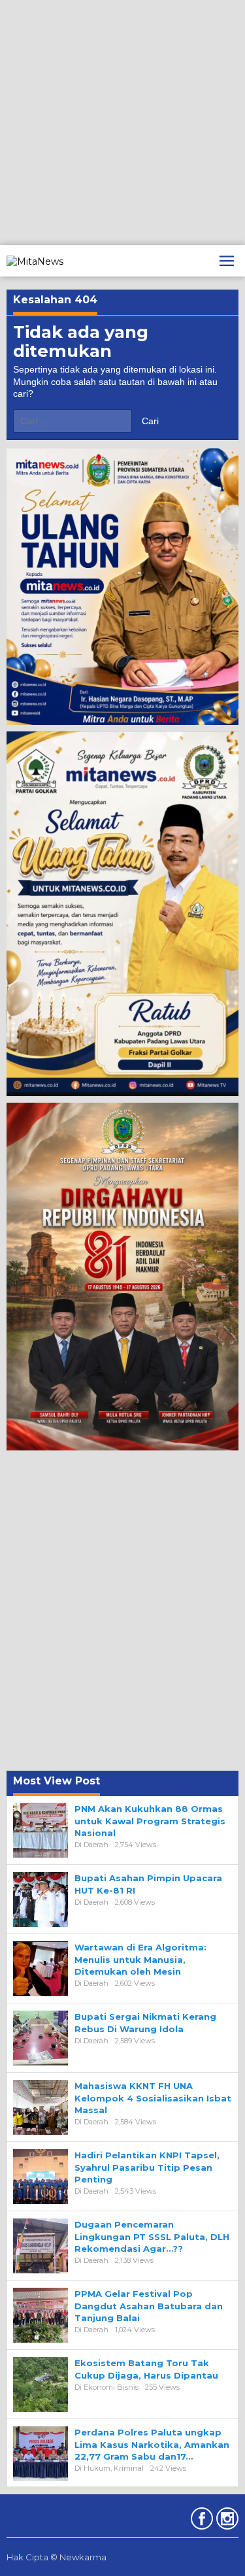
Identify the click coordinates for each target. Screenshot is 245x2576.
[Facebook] (200, 2521)
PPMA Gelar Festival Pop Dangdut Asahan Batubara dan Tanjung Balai (149, 2305)
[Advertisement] (122, 123)
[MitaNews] (35, 260)
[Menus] (227, 261)
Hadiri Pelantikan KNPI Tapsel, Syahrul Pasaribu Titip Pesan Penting (147, 2167)
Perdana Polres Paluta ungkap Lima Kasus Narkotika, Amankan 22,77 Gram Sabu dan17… (152, 2444)
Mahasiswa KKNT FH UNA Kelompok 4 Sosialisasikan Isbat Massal (153, 2098)
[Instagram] (226, 2521)
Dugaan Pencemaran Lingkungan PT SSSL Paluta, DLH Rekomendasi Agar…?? (152, 2236)
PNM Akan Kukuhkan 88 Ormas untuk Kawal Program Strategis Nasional (150, 1820)
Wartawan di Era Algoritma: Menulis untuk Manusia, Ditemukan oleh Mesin (140, 1959)
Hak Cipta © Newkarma (57, 2557)
